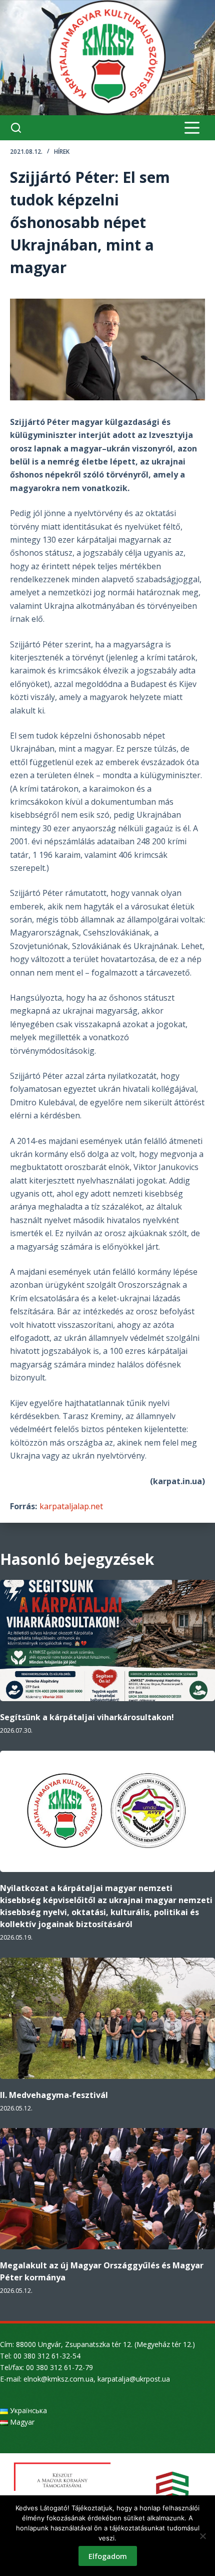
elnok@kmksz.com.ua (58, 2379)
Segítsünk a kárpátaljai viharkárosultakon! (87, 1717)
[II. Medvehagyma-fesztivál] (107, 2018)
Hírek (62, 152)
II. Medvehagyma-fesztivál (54, 2095)
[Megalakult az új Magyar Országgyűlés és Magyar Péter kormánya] (107, 2189)
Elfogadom (108, 2556)
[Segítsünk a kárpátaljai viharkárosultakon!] (107, 1641)
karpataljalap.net (71, 1506)
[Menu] (192, 128)
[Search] (16, 128)
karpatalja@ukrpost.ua (134, 2379)
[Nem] (202, 2536)
